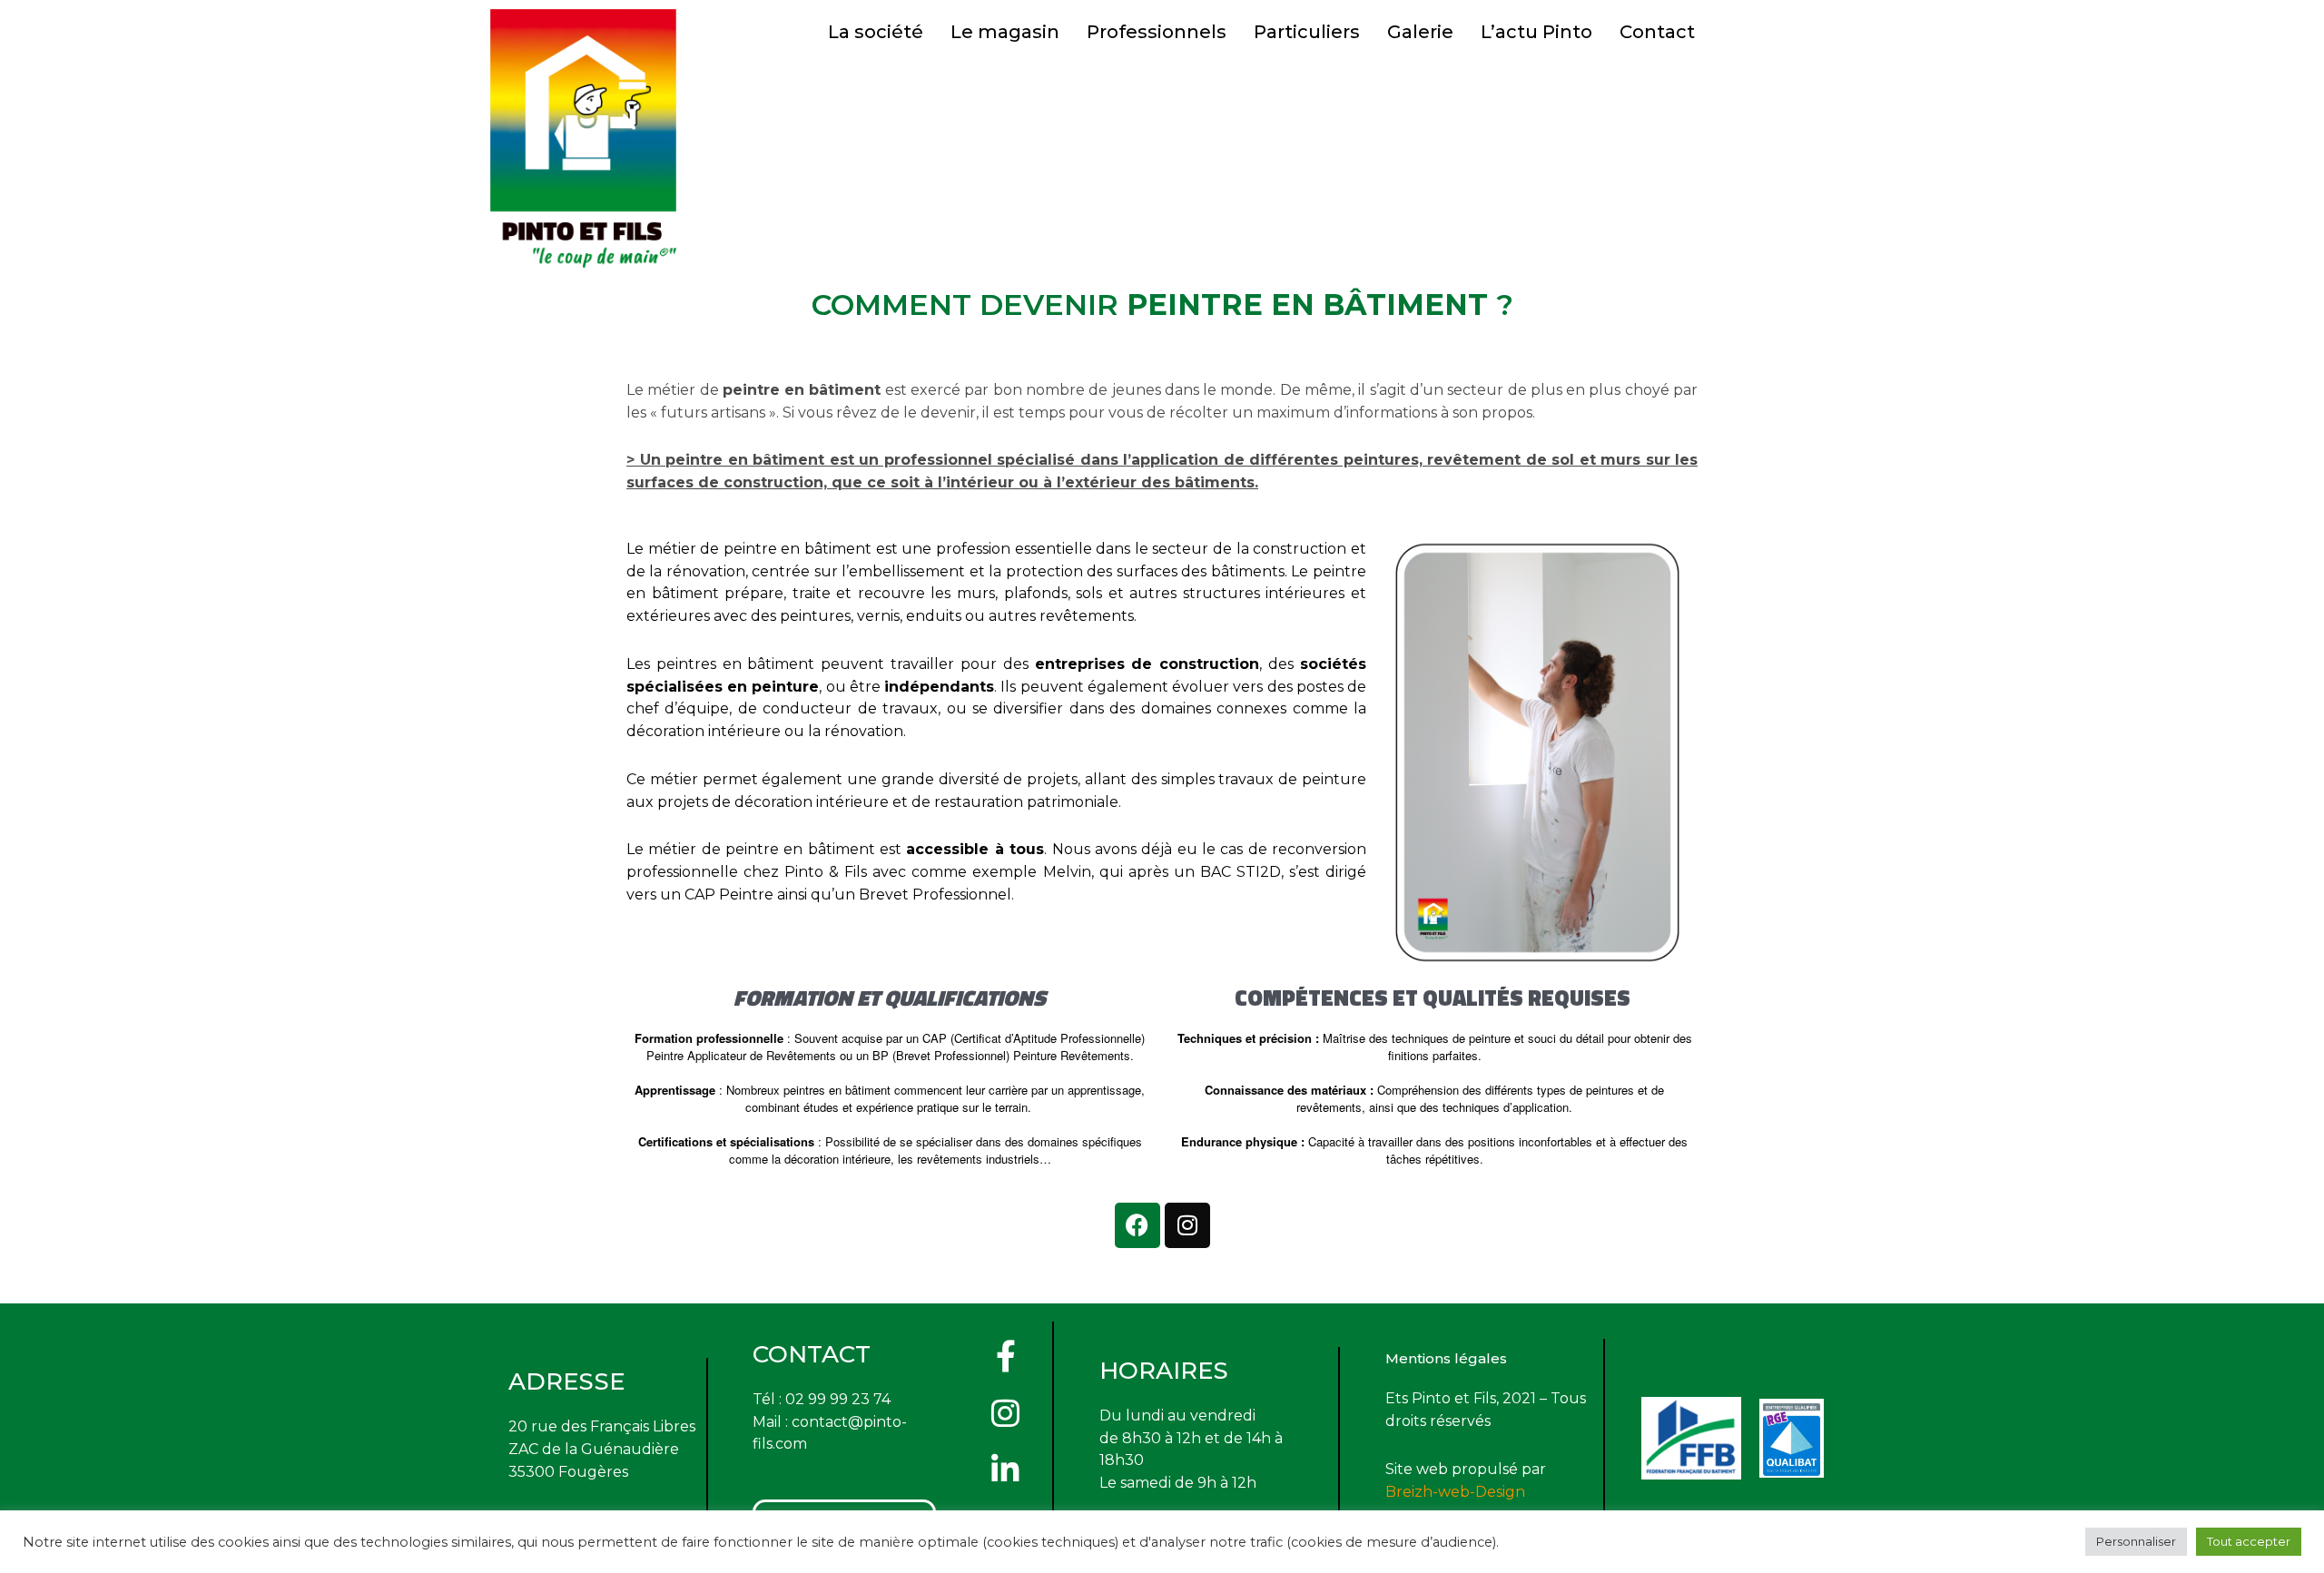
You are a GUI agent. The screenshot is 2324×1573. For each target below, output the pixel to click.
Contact (1657, 32)
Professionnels (1157, 32)
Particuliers (1307, 32)
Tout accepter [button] (2249, 1541)
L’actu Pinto (1536, 32)
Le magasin (1005, 32)
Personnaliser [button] (2136, 1541)
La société (876, 32)
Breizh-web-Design (1455, 1492)
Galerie (1420, 32)
